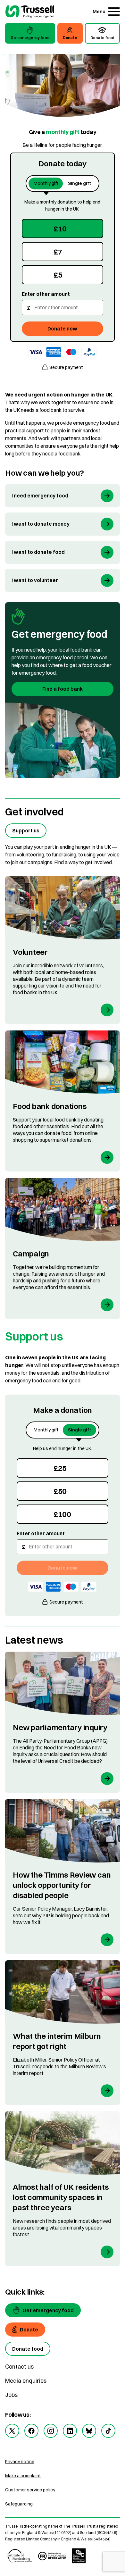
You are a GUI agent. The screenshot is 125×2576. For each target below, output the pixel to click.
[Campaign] (63, 1248)
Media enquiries (26, 2381)
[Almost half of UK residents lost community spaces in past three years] (63, 2189)
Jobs (11, 2395)
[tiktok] (108, 2431)
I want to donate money (41, 524)
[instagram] (51, 2431)
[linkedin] (70, 2431)
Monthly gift (46, 183)
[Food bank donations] (63, 1101)
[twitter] (12, 2431)
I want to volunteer (35, 580)
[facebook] (31, 2431)
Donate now (62, 329)
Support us (26, 830)
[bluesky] (89, 2431)
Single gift (79, 183)
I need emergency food (40, 496)
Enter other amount (46, 294)
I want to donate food (38, 552)
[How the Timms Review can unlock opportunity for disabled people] (63, 1876)
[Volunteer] (63, 950)
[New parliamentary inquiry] (63, 1722)
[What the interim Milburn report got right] (63, 2033)
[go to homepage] (30, 12)
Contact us (19, 2367)
